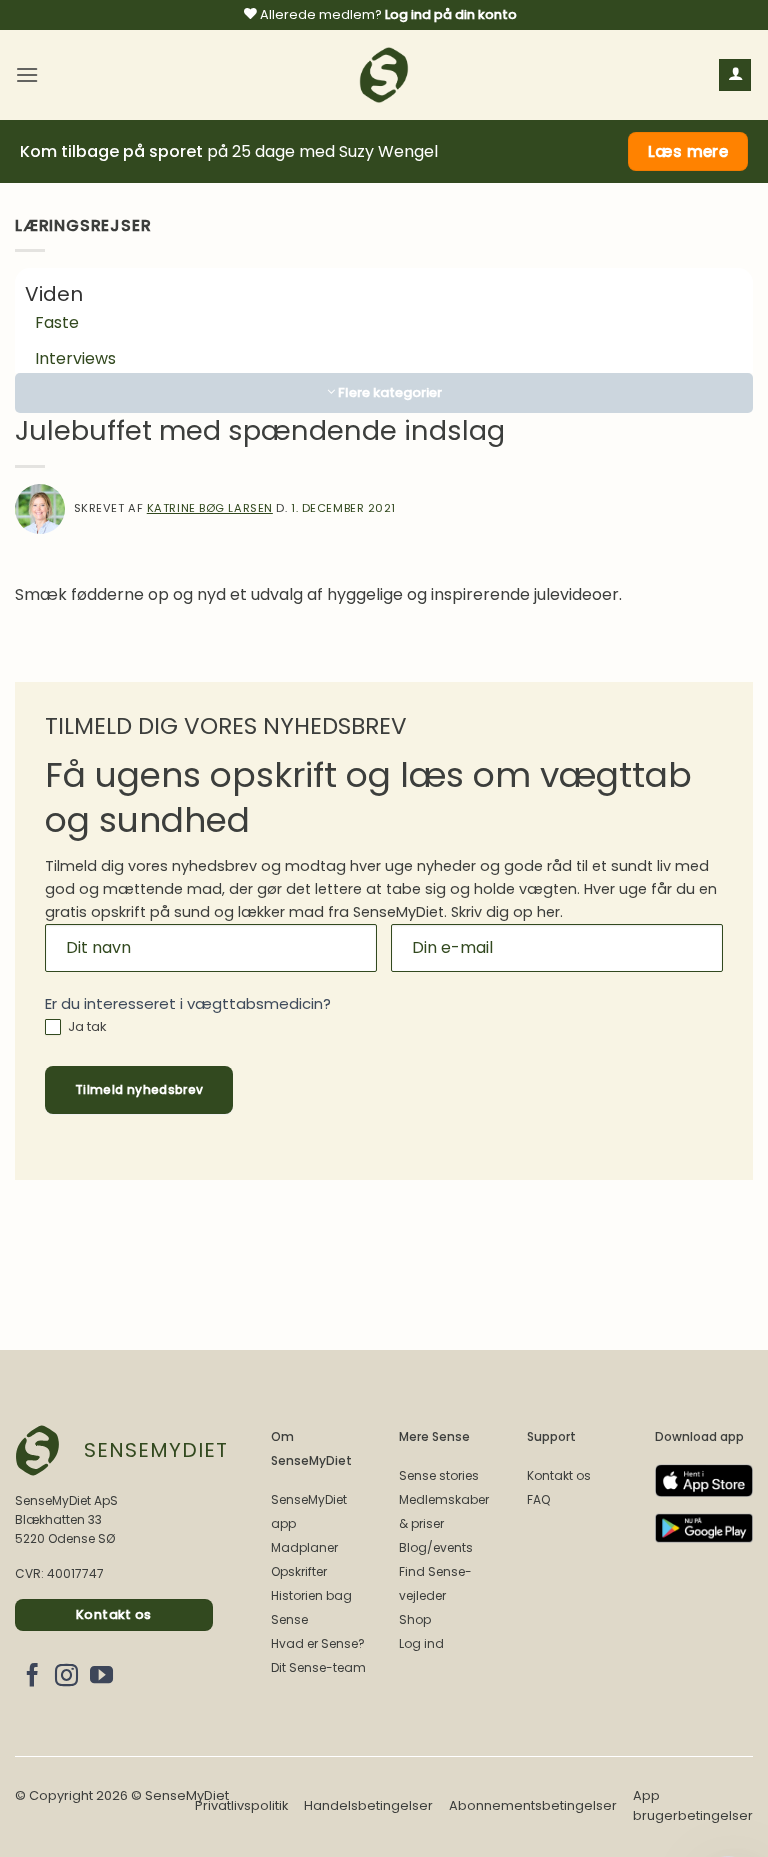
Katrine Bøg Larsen (210, 508)
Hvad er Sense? (318, 1643)
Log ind (421, 1643)
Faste (57, 322)
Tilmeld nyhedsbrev (139, 1089)
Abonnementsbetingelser (533, 1805)
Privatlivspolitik (241, 1805)
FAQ (538, 1499)
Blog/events (436, 1547)
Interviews (75, 358)
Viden (54, 294)
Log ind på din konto (451, 14)
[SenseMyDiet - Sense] (384, 75)
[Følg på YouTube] (101, 1677)
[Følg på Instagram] (66, 1677)
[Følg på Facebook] (32, 1677)
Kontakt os (559, 1475)
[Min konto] (735, 75)
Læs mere (688, 151)
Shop (415, 1619)
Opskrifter (299, 1571)
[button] (27, 74)
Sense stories (439, 1475)
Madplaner (304, 1547)
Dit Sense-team (318, 1667)
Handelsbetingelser (368, 1805)
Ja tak (86, 1027)
